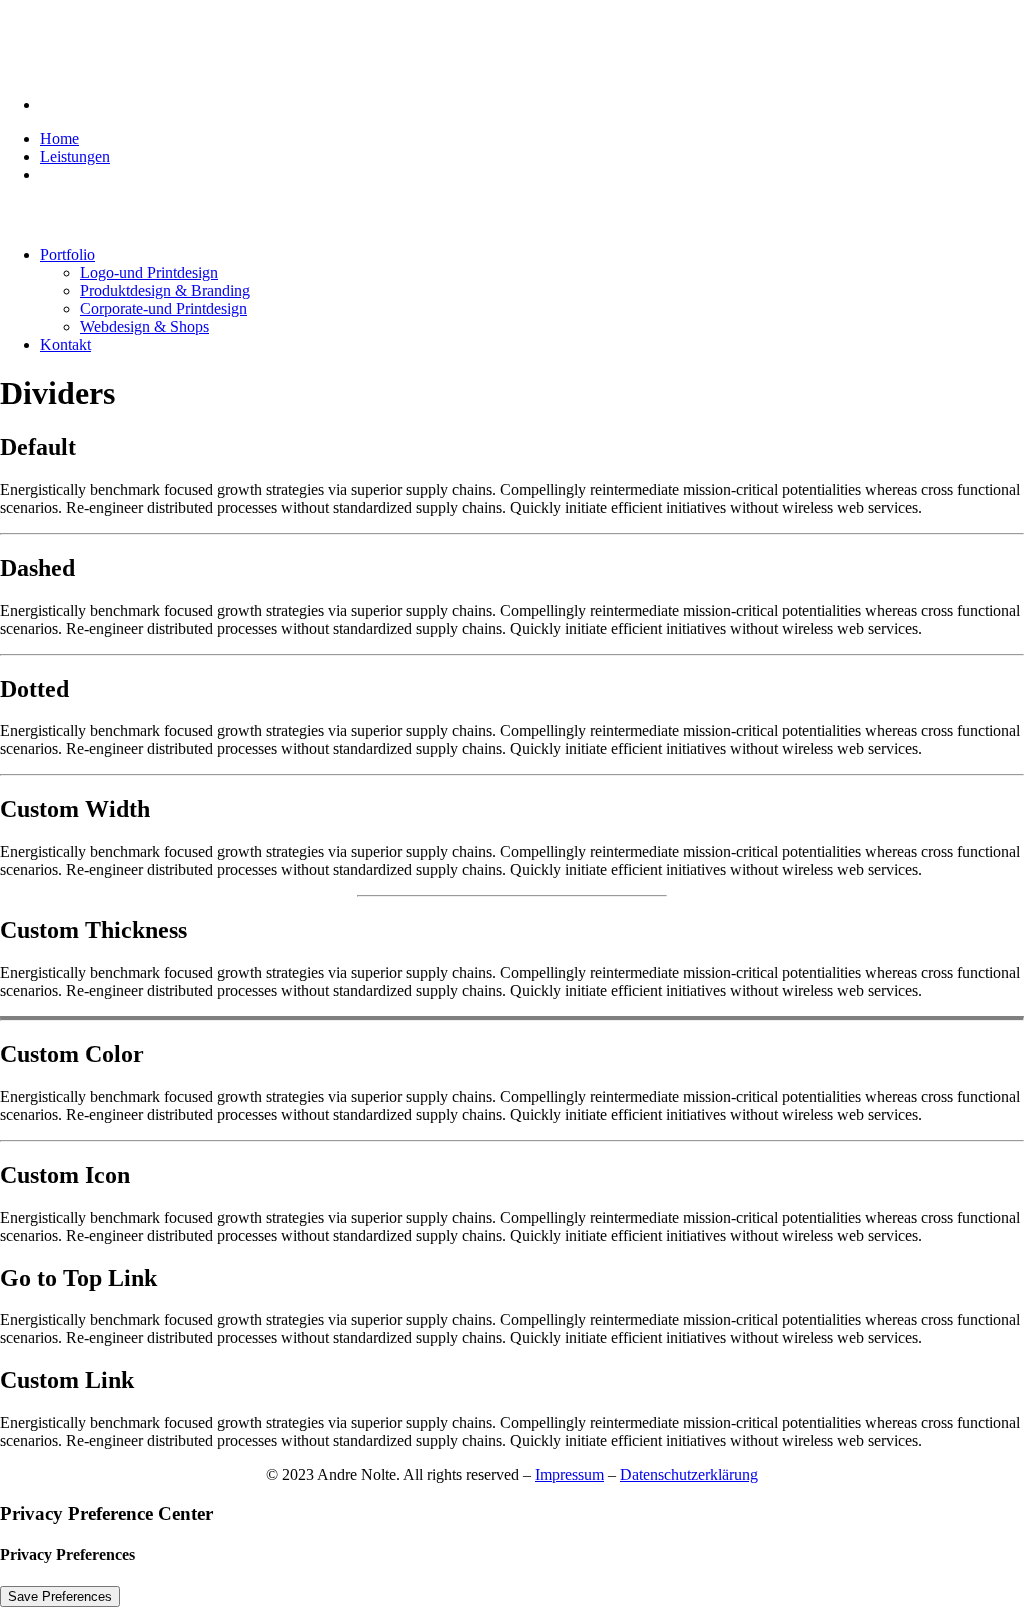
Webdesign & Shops (144, 326)
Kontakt (65, 344)
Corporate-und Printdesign (163, 308)
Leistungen (75, 156)
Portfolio (67, 254)
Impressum (569, 1474)
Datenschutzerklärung (689, 1474)
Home (59, 138)
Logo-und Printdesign (149, 272)
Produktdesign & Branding (165, 290)
